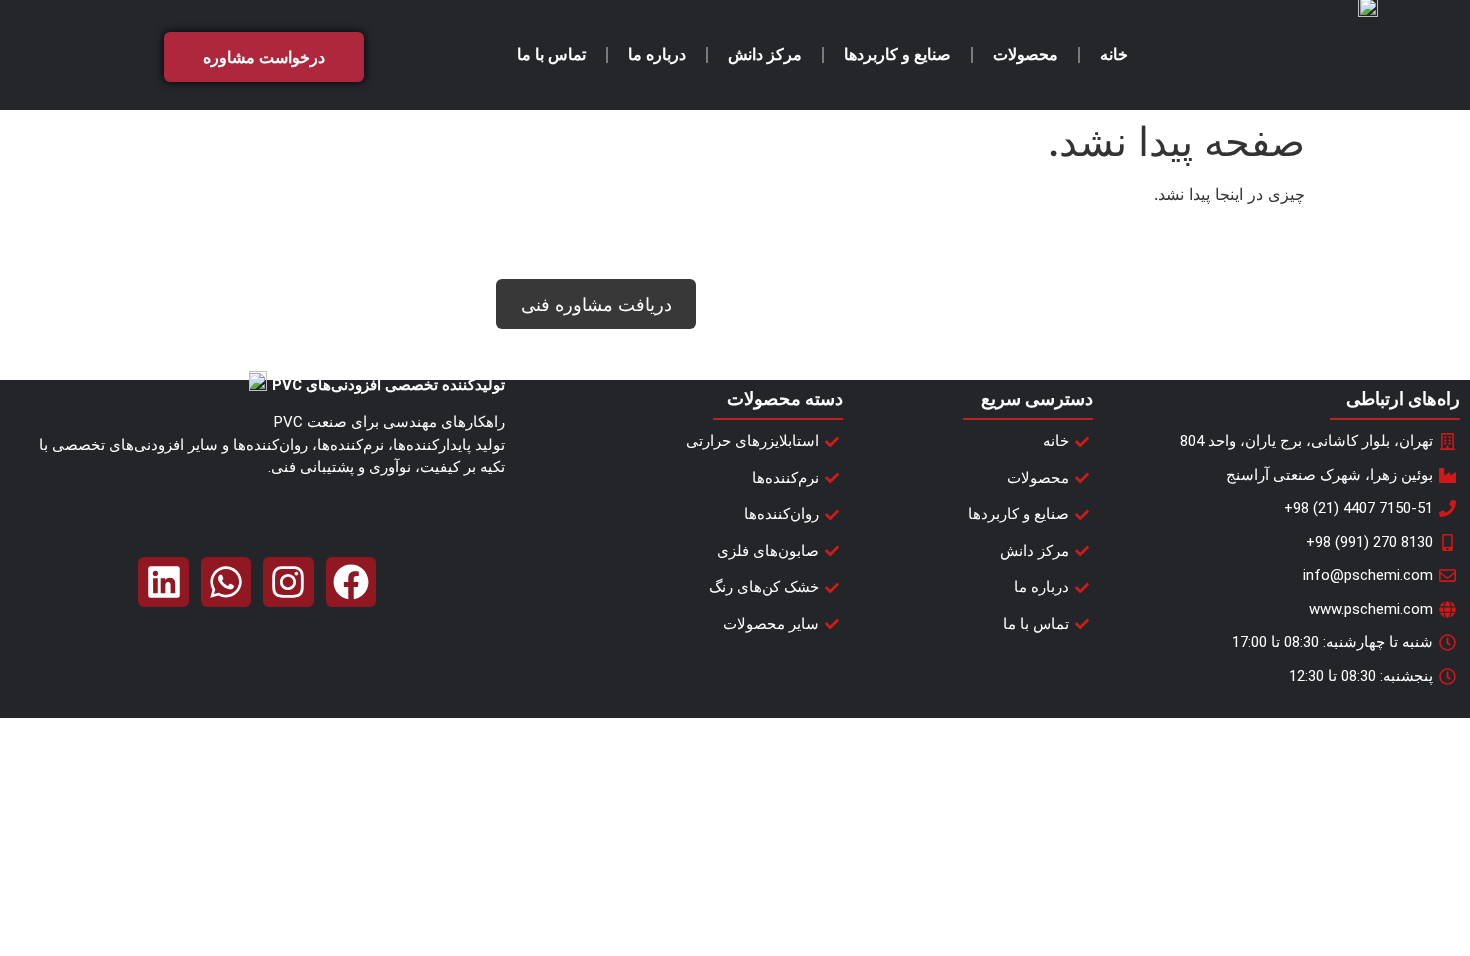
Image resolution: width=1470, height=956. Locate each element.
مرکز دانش (765, 54)
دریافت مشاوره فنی (596, 304)
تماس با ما (551, 54)
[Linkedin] (163, 582)
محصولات (1025, 54)
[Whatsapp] (226, 582)
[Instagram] (288, 582)
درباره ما (657, 54)
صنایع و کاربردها (897, 54)
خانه (1114, 54)
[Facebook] (351, 582)
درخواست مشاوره (264, 57)
